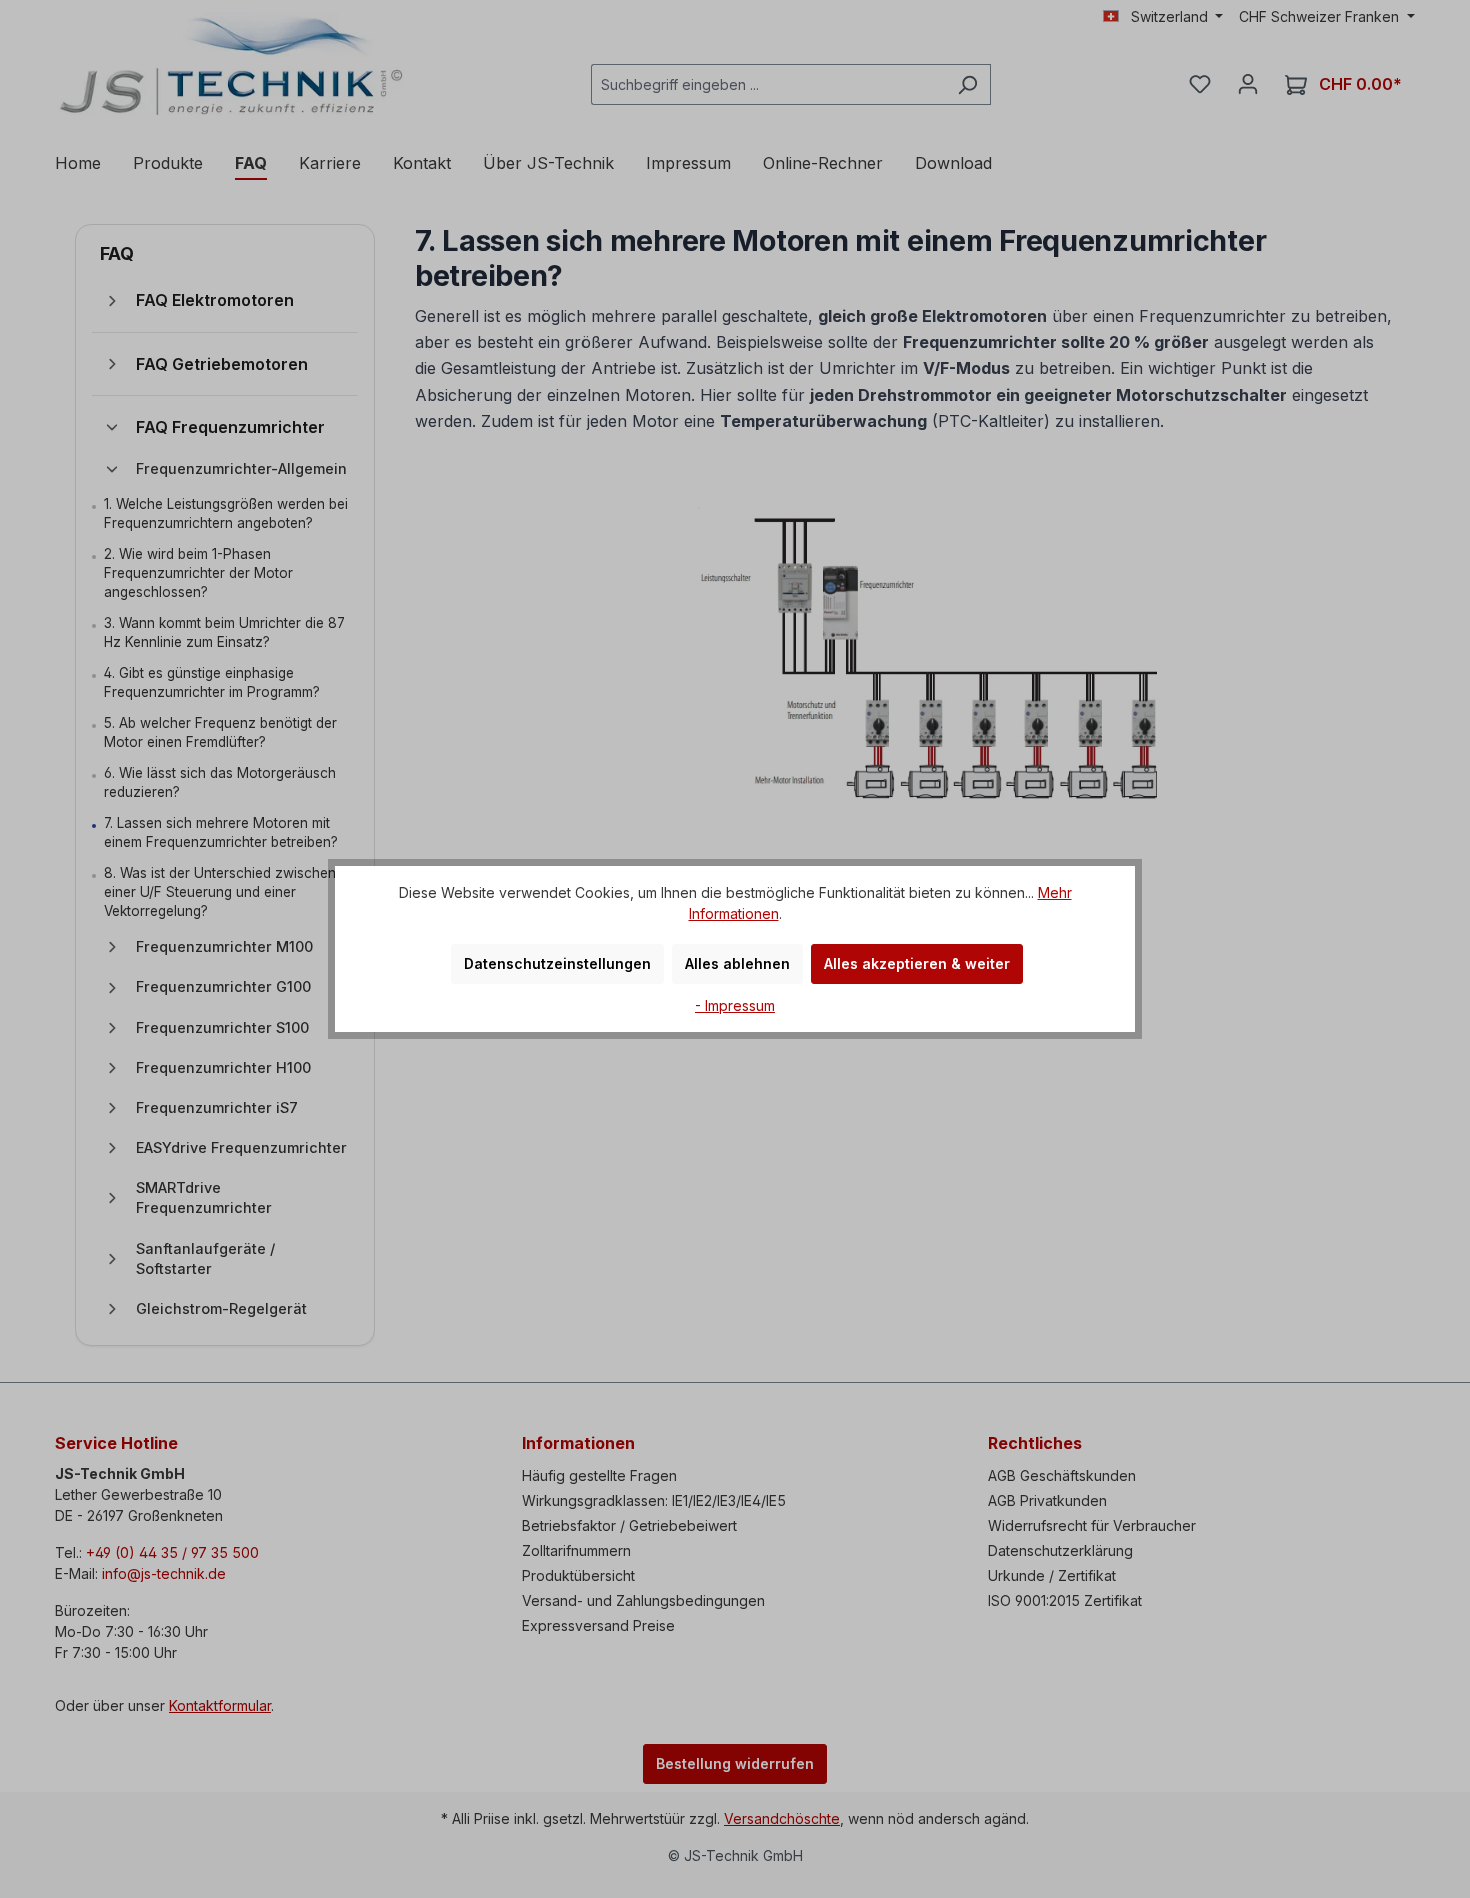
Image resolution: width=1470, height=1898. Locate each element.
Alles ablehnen (737, 963)
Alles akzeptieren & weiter (917, 963)
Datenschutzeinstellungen (557, 963)
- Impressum (735, 1005)
